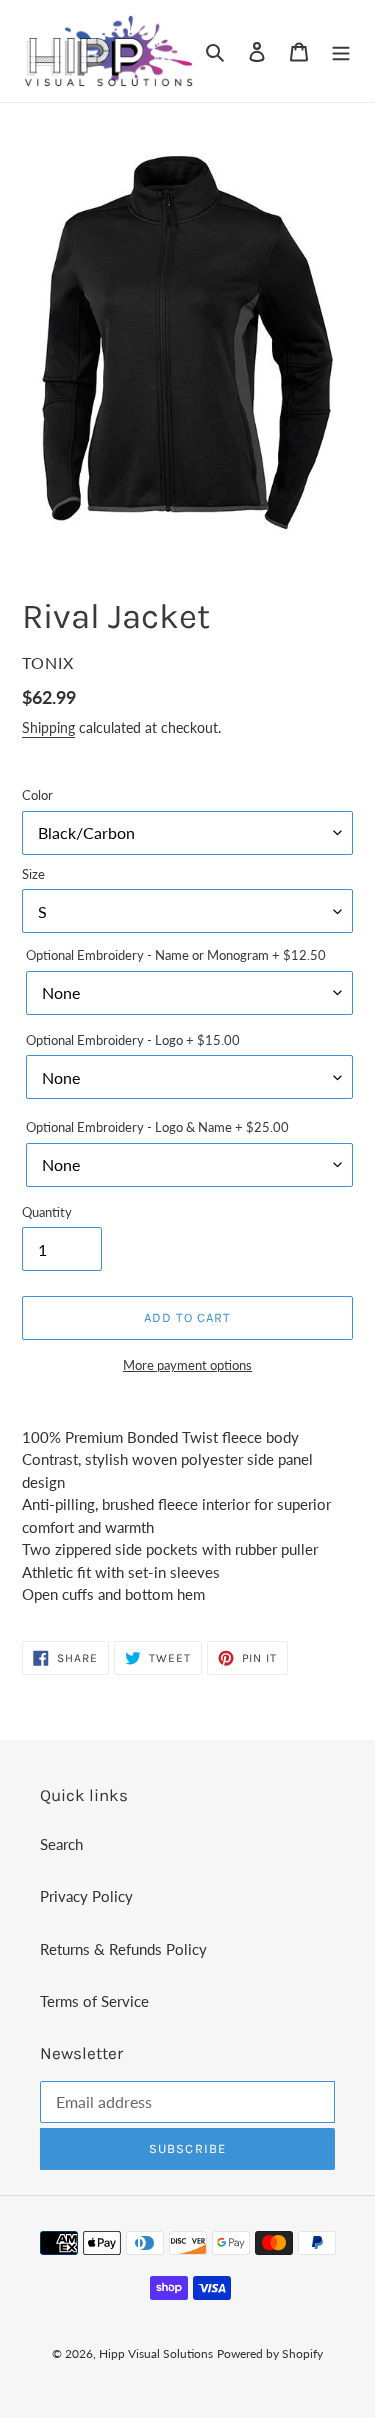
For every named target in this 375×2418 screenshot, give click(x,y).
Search (61, 1844)
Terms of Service (94, 2001)
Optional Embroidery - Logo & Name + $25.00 (157, 1127)
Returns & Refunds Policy (123, 1949)
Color (37, 795)
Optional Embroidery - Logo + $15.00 (133, 1040)
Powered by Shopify (270, 2353)
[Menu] (341, 50)
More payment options (187, 1365)
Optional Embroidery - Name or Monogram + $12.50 (176, 955)
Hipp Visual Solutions (156, 2353)
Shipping (48, 727)
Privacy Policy (86, 1896)
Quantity (47, 1212)
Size (33, 874)
